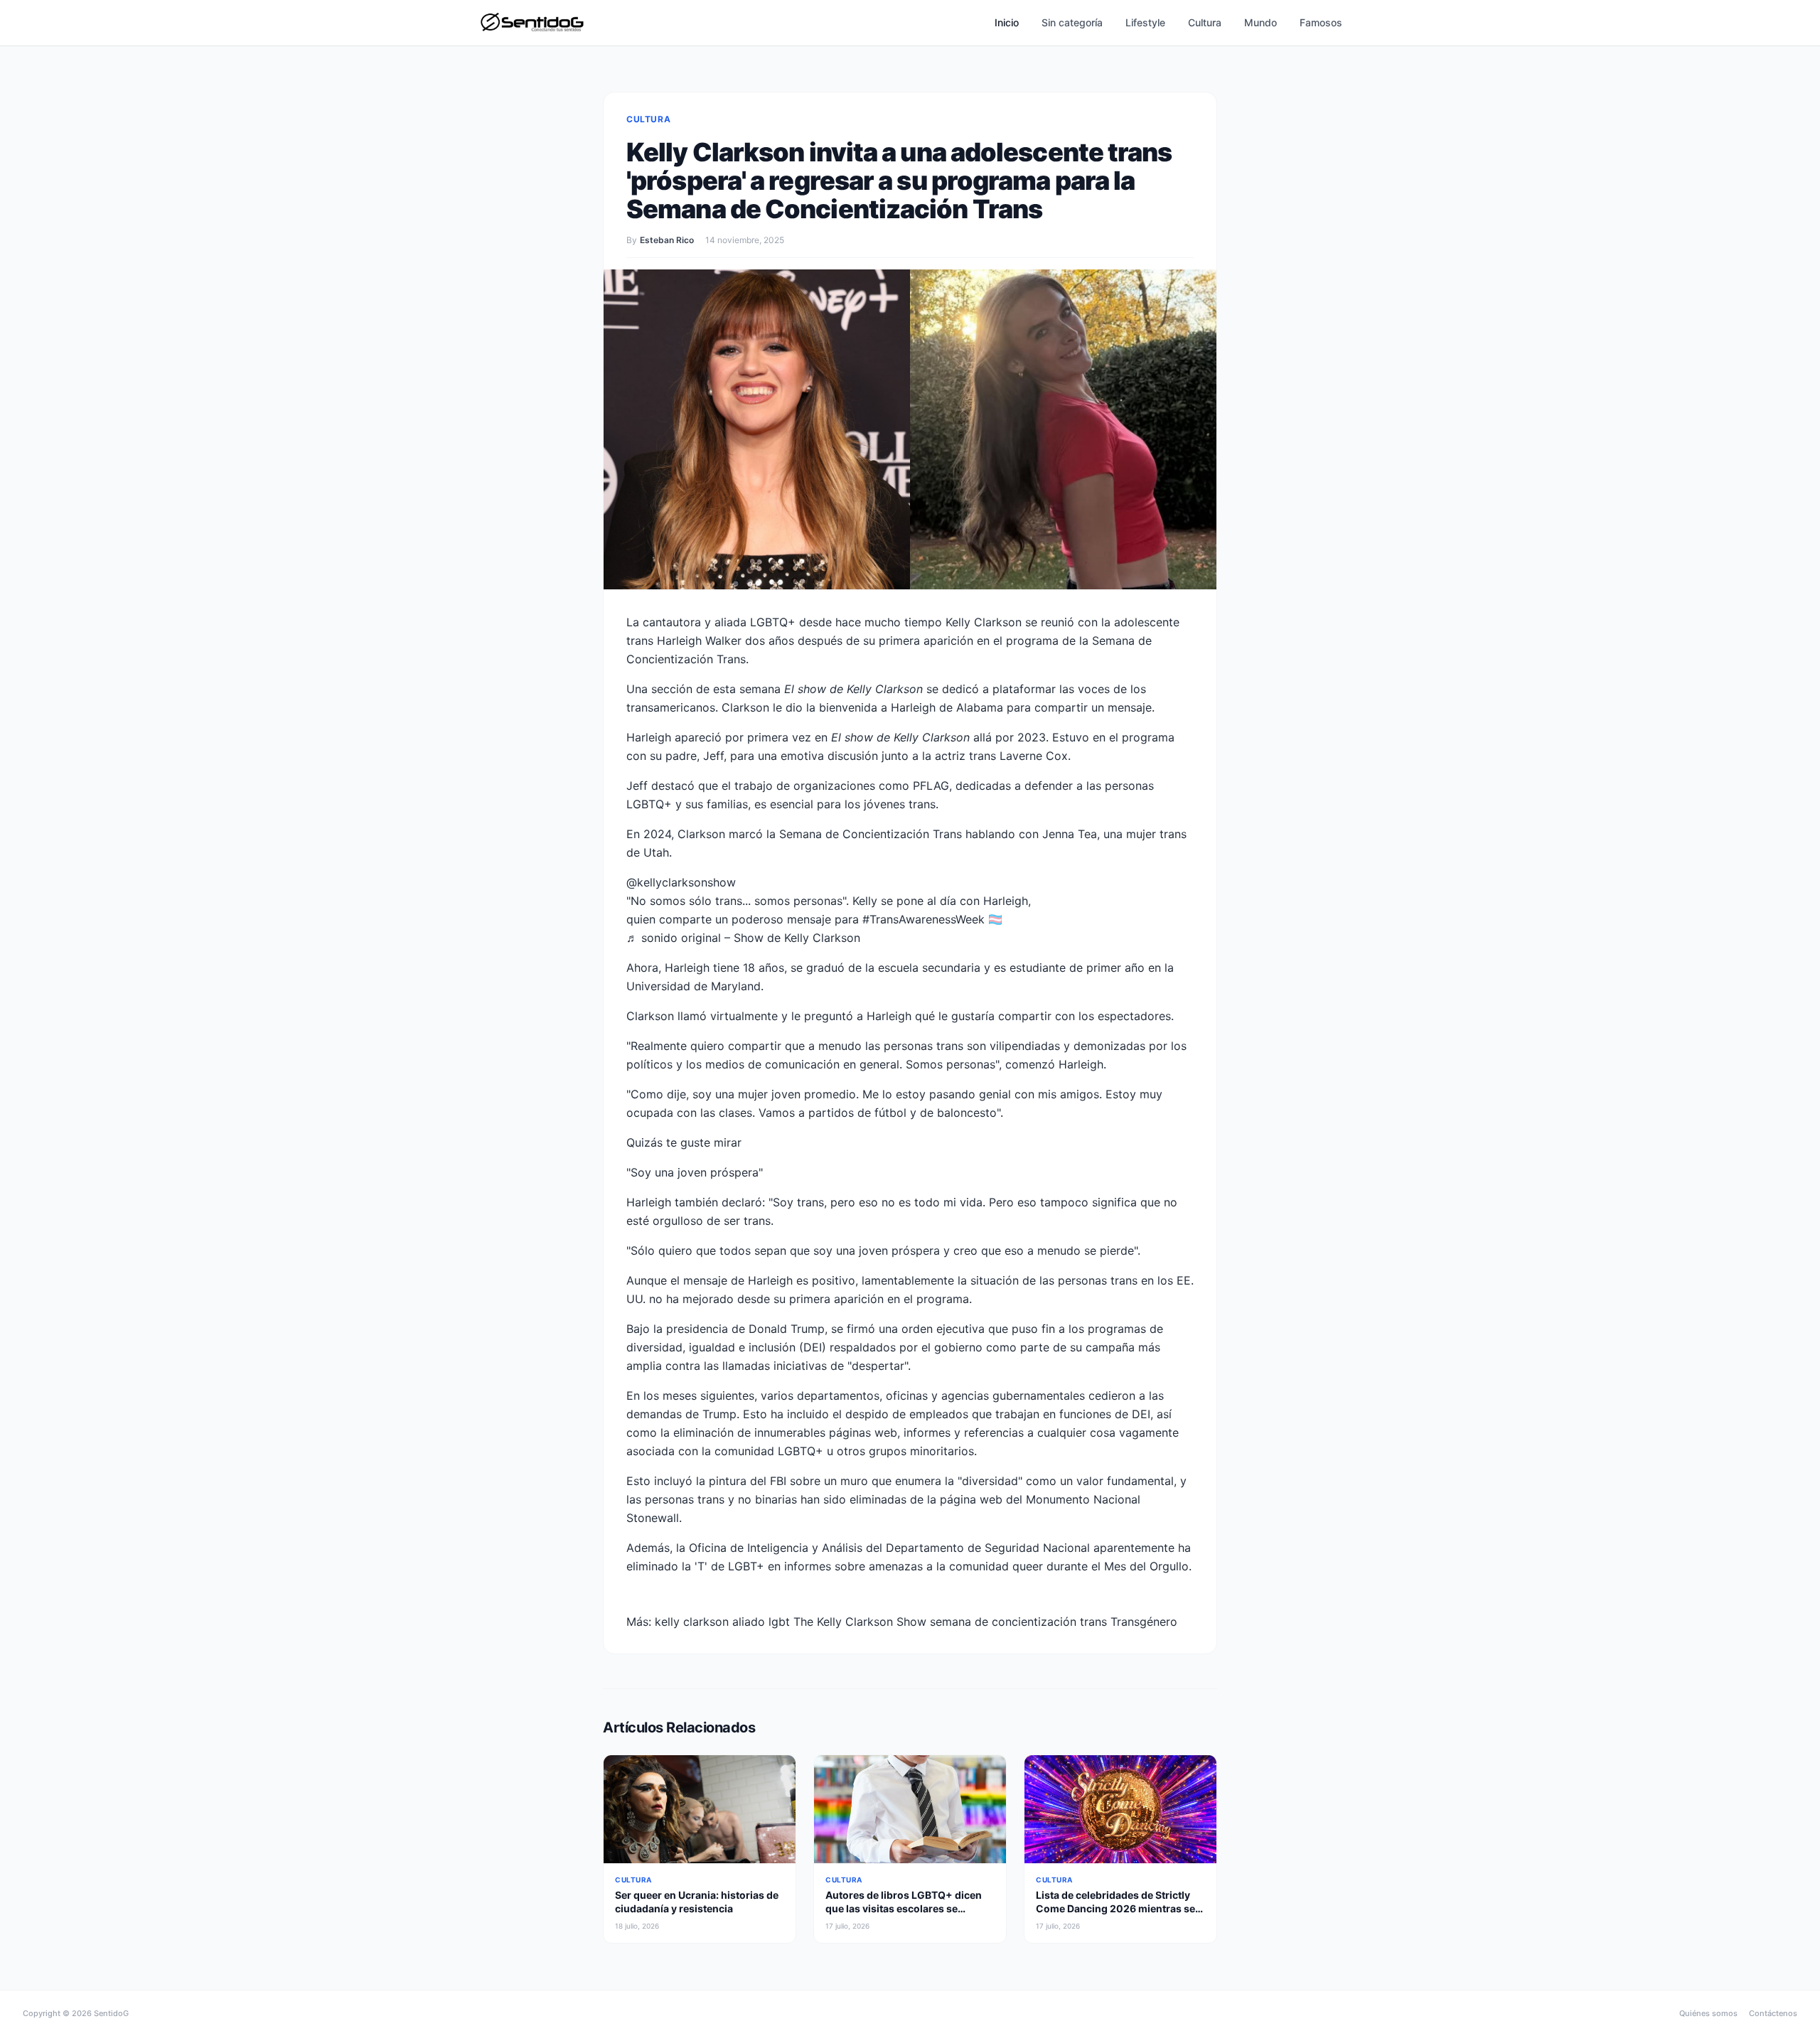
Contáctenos (1773, 2013)
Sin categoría (1072, 22)
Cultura (1205, 22)
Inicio (1007, 22)
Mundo (1260, 22)
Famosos (1321, 22)
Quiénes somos (1708, 2013)
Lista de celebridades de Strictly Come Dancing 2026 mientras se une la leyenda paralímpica (1115, 1909)
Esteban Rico (667, 240)
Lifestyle (1145, 22)
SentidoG (111, 2013)
